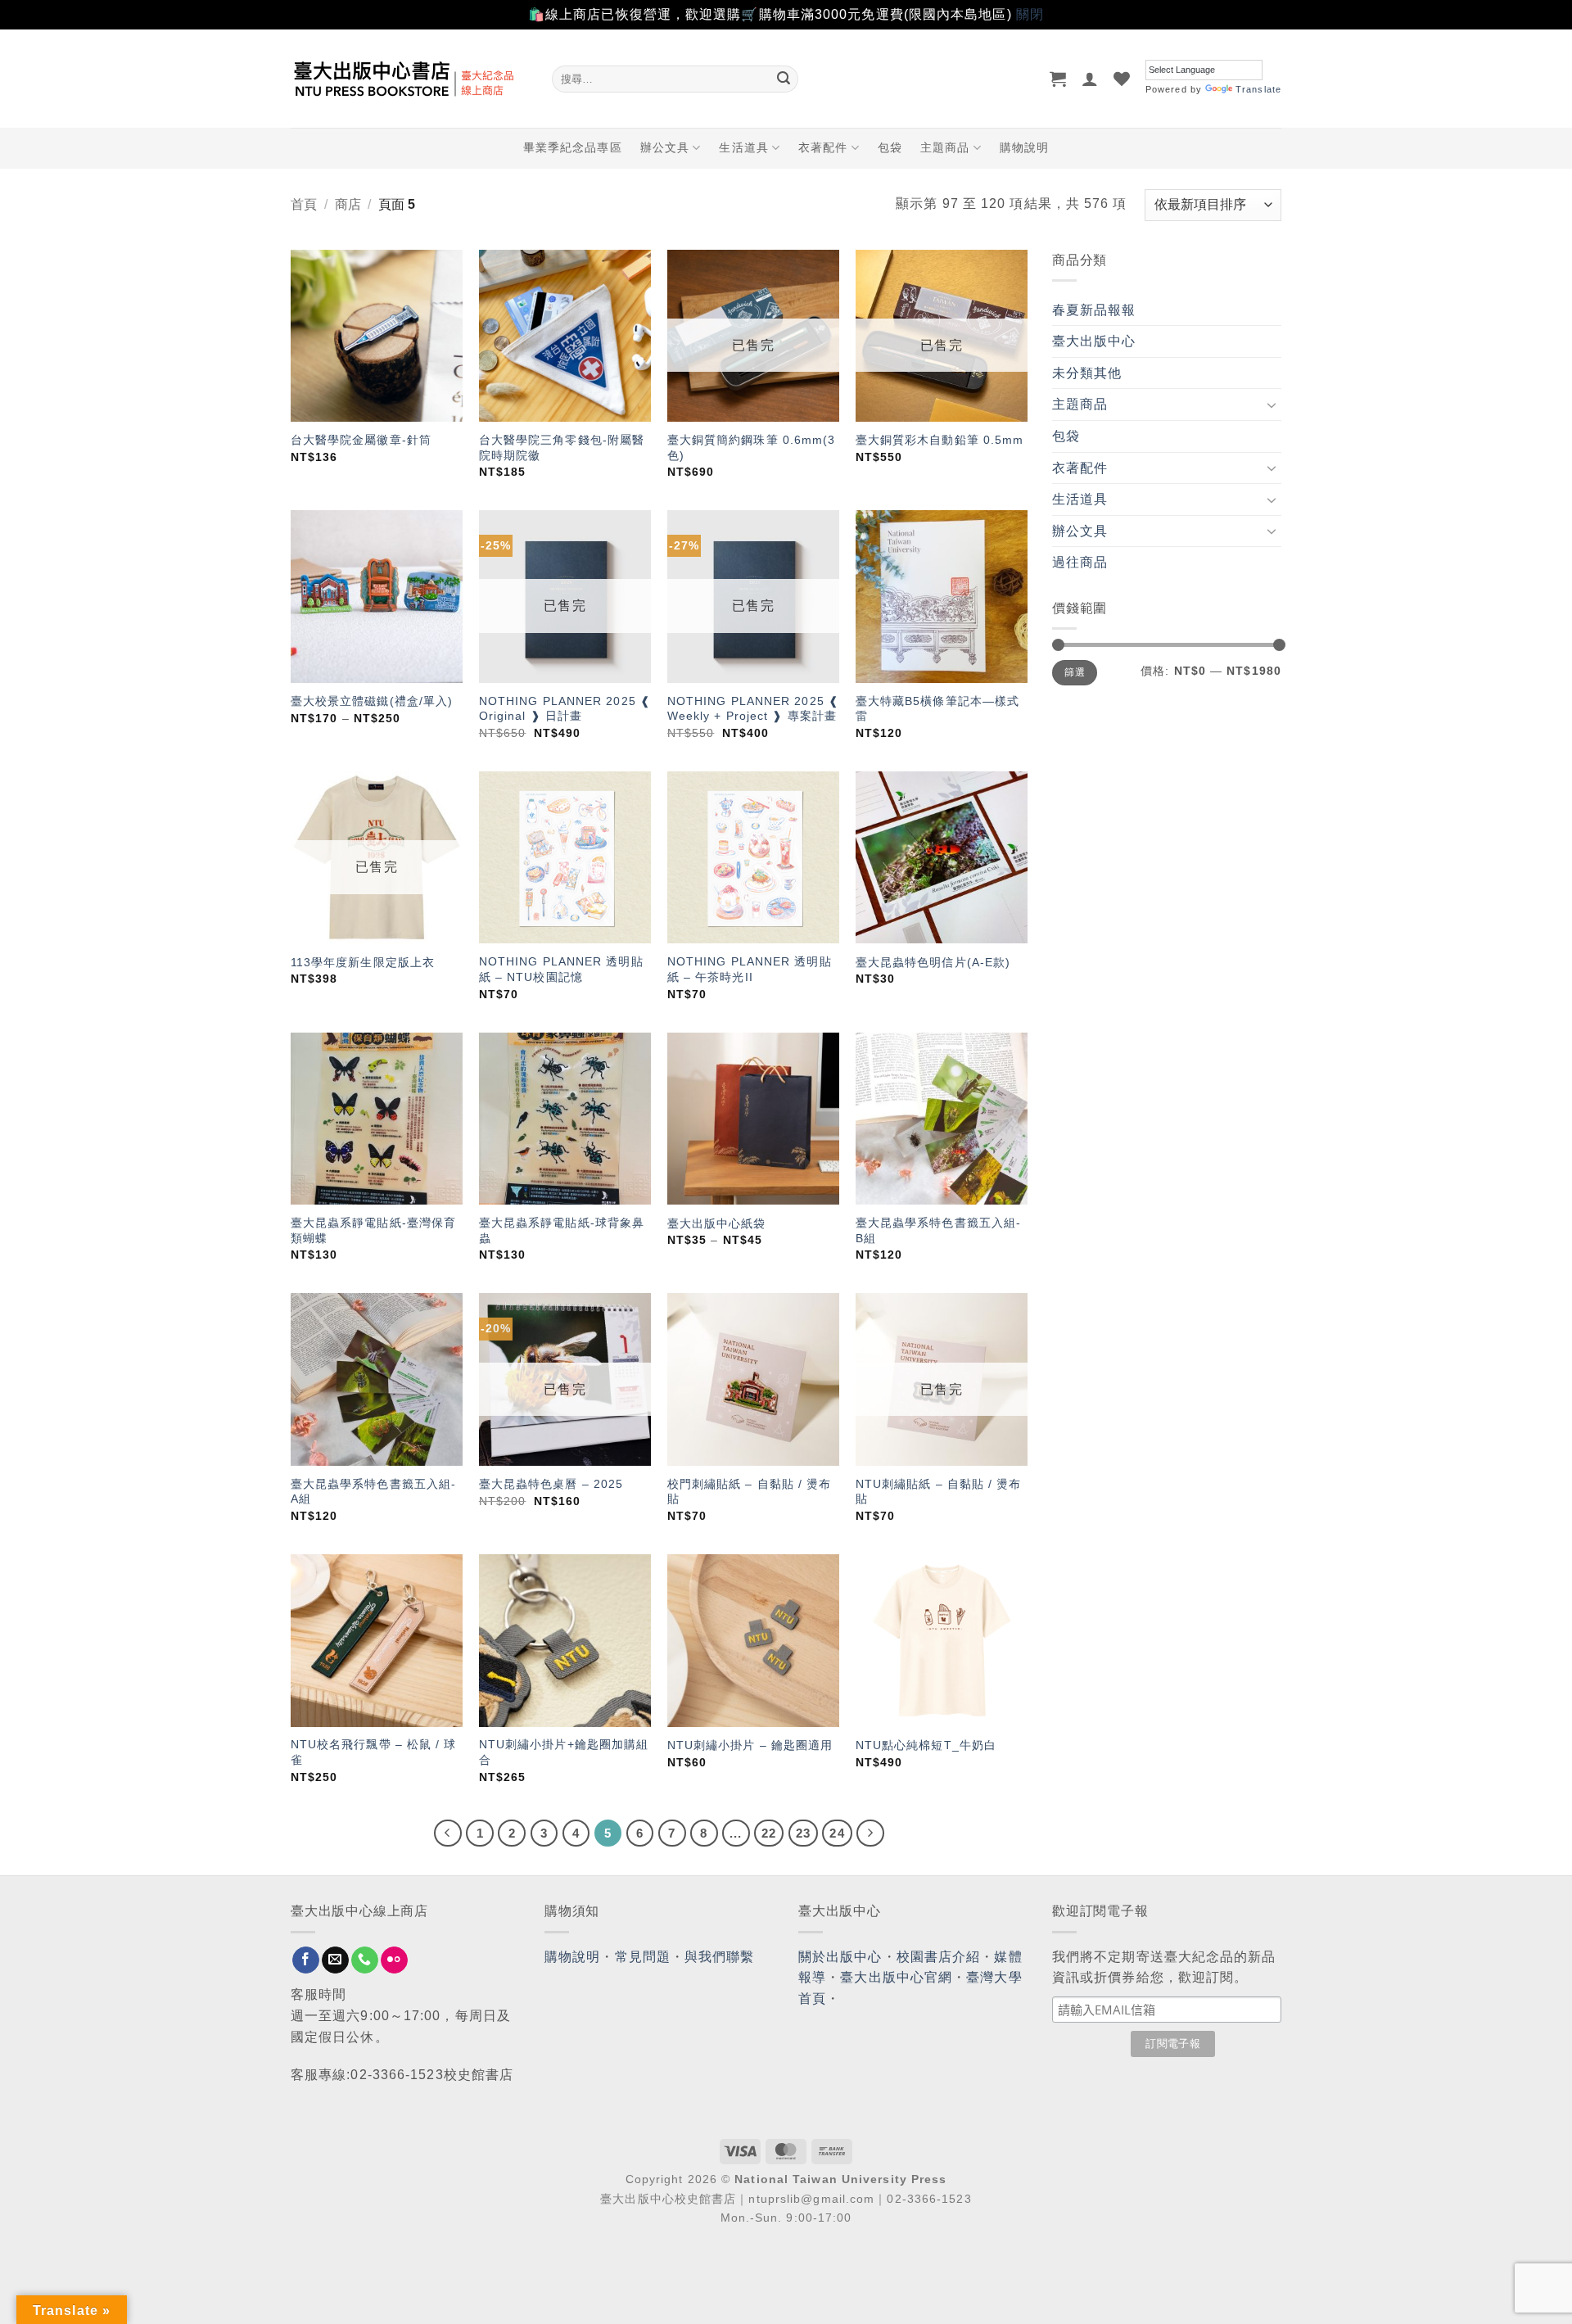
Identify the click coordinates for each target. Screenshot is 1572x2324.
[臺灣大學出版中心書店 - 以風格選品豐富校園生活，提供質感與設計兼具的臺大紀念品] (409, 79)
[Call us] (365, 1960)
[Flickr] (394, 1960)
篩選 (1075, 672)
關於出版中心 (840, 1957)
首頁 (304, 204)
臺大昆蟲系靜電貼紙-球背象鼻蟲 (562, 1230)
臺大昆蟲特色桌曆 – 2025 (551, 1484)
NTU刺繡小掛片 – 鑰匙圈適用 (750, 1745)
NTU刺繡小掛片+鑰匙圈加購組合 (564, 1752)
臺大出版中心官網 (896, 1977)
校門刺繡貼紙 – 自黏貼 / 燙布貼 (750, 1492)
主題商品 (945, 147)
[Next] (870, 1833)
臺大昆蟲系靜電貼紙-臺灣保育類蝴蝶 (373, 1230)
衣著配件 (823, 147)
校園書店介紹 (939, 1957)
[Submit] (784, 79)
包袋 (890, 147)
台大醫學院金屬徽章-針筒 (361, 440)
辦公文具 (665, 147)
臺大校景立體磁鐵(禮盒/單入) (372, 701)
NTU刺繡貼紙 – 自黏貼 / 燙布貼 (939, 1492)
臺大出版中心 (1094, 341)
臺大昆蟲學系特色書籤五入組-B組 (938, 1230)
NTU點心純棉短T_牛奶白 (926, 1745)
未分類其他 (1087, 373)
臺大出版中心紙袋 (717, 1223)
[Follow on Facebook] (306, 1960)
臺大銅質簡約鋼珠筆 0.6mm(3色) (752, 448)
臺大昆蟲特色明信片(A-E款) (933, 962)
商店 (348, 204)
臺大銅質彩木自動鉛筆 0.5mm (940, 440)
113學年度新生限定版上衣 (363, 962)
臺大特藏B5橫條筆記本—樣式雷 (937, 709)
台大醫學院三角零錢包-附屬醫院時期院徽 (562, 448)
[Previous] (448, 1833)
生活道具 (743, 147)
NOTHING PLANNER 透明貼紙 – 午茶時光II (750, 969)
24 (837, 1833)
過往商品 (1080, 562)
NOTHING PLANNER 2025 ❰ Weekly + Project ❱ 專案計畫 (753, 709)
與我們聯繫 (720, 1957)
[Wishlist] (1122, 79)
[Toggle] (1272, 405)
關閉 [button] (1030, 14)
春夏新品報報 (1094, 310)
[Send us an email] (335, 1960)
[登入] (1090, 79)
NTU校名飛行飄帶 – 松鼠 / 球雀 (374, 1752)
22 (769, 1833)
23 (803, 1833)
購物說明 (1024, 147)
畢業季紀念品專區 (573, 147)
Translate (1258, 89)
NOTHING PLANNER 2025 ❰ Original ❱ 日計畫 (565, 709)
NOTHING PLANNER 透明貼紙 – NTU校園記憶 (561, 969)
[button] (1058, 79)
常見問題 (643, 1957)
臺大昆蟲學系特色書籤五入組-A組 (373, 1492)
